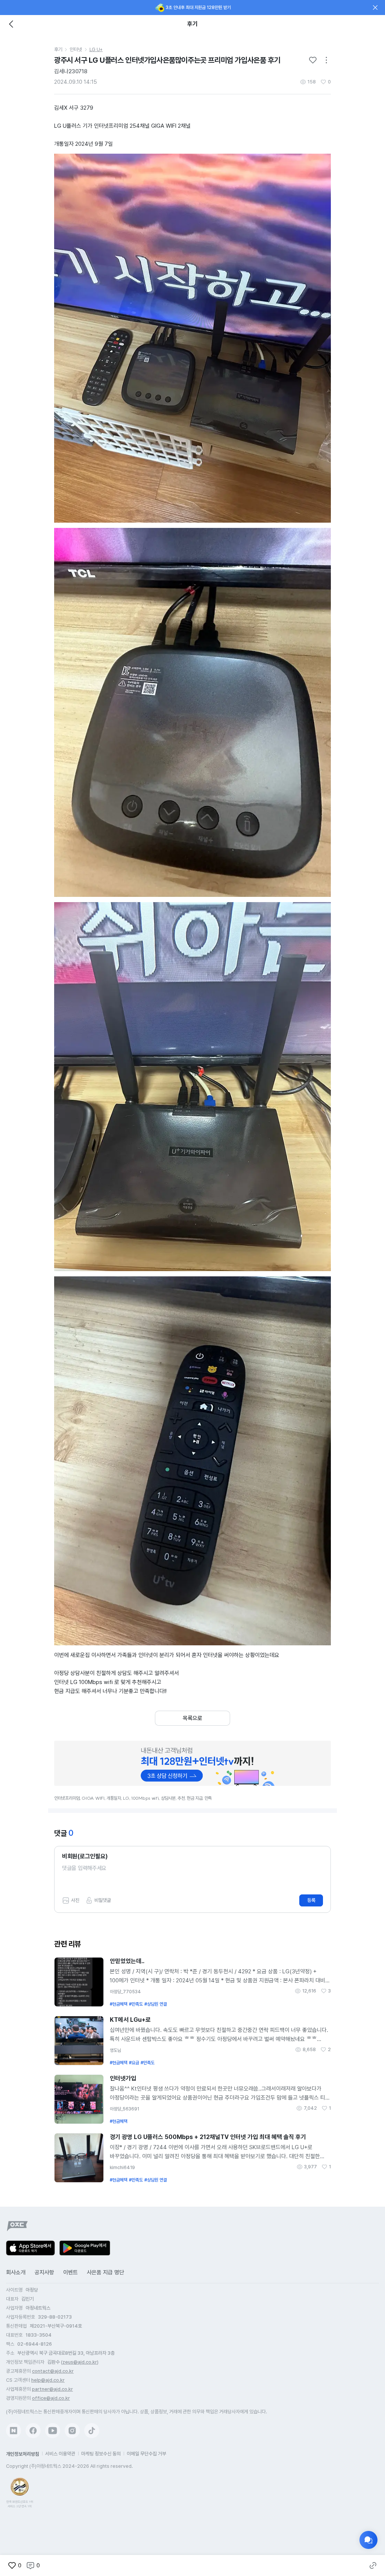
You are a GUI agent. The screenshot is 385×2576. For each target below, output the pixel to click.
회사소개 (16, 2272)
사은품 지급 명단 (105, 2272)
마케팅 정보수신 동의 (101, 2454)
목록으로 (192, 1718)
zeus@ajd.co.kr (80, 2362)
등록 (311, 1900)
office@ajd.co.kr (51, 2398)
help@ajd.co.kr (48, 2380)
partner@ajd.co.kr (52, 2389)
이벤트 (70, 2272)
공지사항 (44, 2272)
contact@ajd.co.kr (53, 2371)
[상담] (368, 2540)
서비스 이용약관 (60, 2454)
